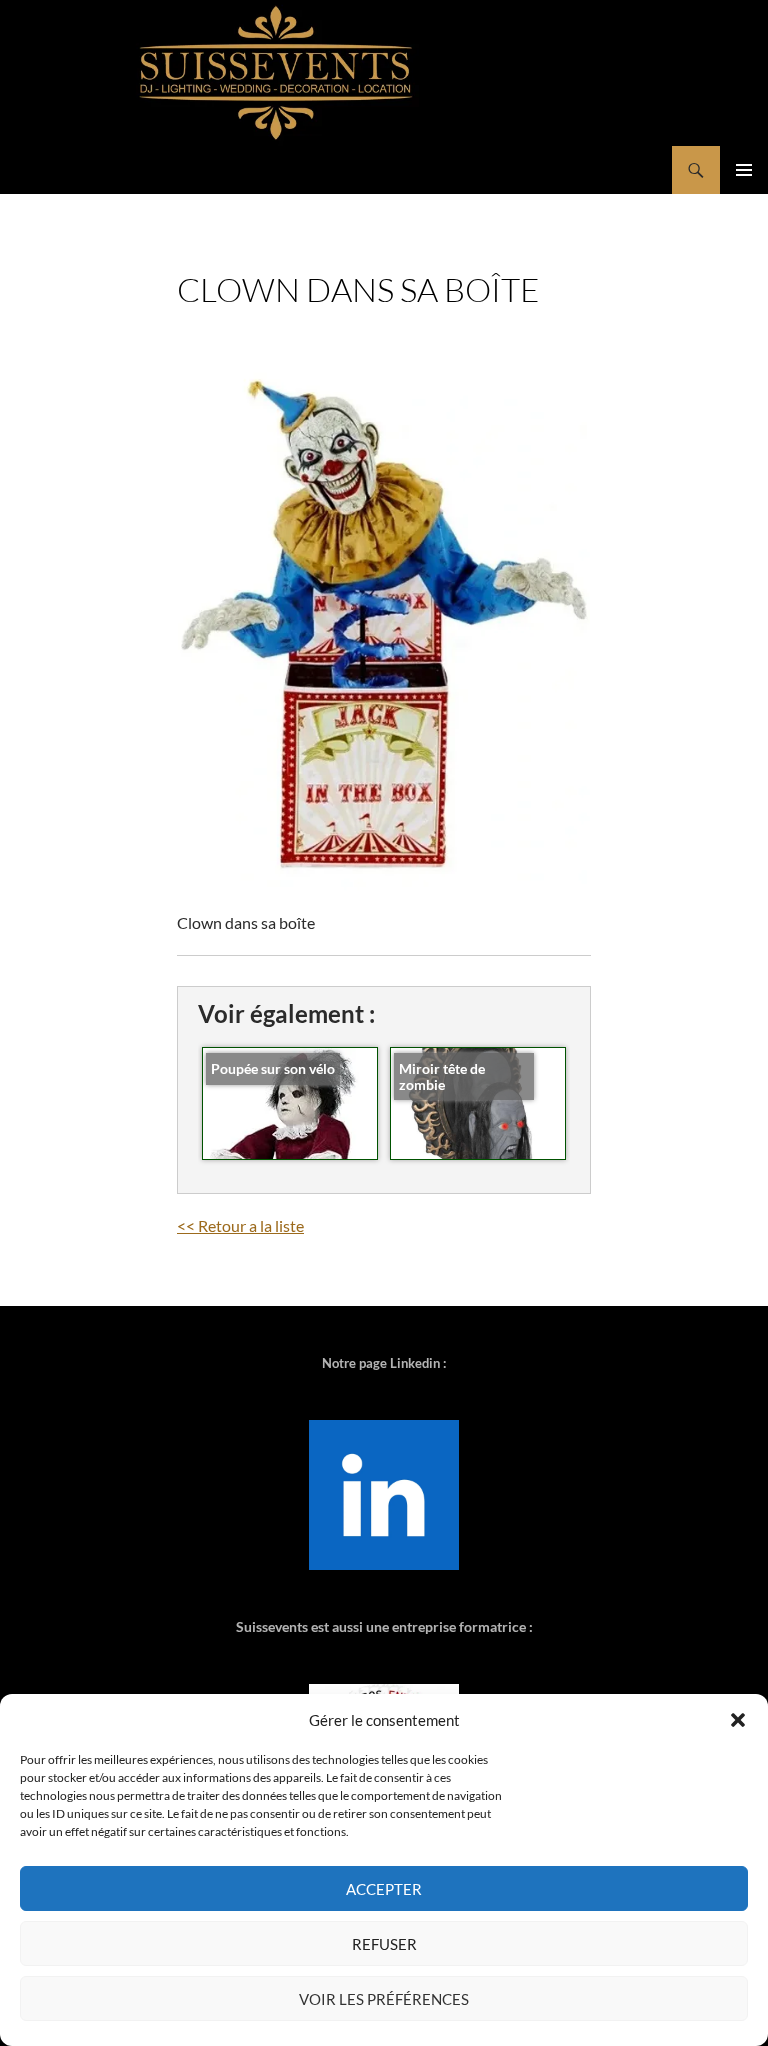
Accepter (384, 1889)
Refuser (384, 1944)
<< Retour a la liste (240, 1225)
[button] (738, 1720)
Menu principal (744, 170)
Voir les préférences (384, 1999)
